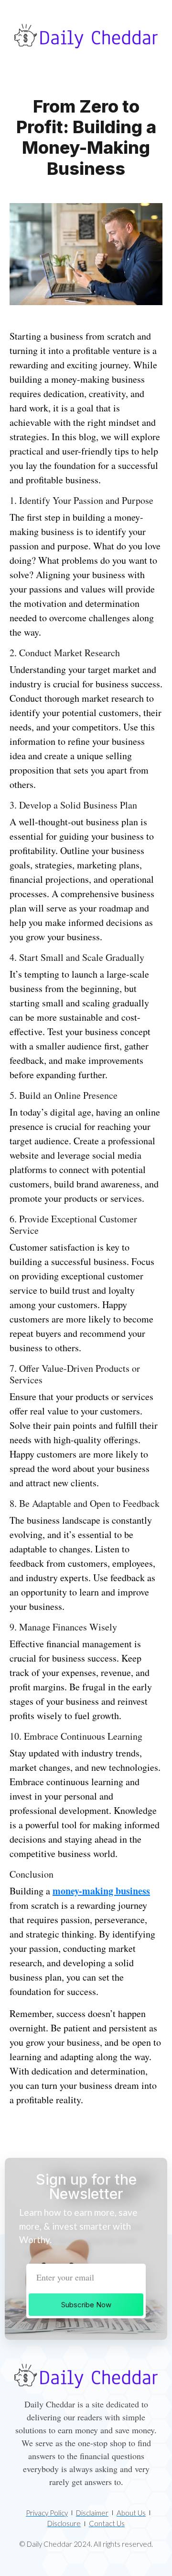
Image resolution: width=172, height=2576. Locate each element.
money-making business (101, 1891)
